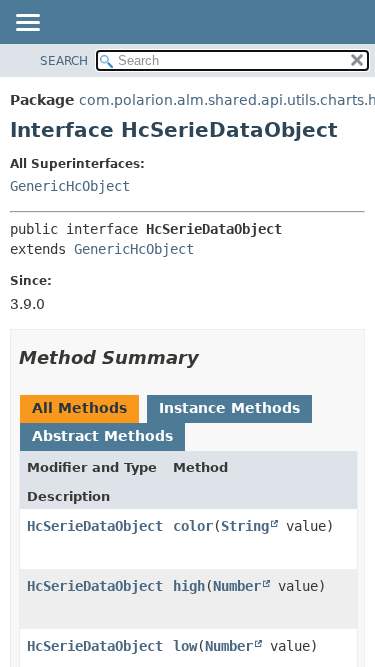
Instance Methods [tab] (229, 408)
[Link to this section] (213, 357)
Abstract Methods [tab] (102, 436)
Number (237, 586)
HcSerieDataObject (95, 526)
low (185, 646)
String (245, 526)
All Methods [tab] (79, 408)
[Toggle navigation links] (27, 24)
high (189, 586)
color (193, 526)
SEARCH (64, 61)
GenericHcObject (70, 186)
